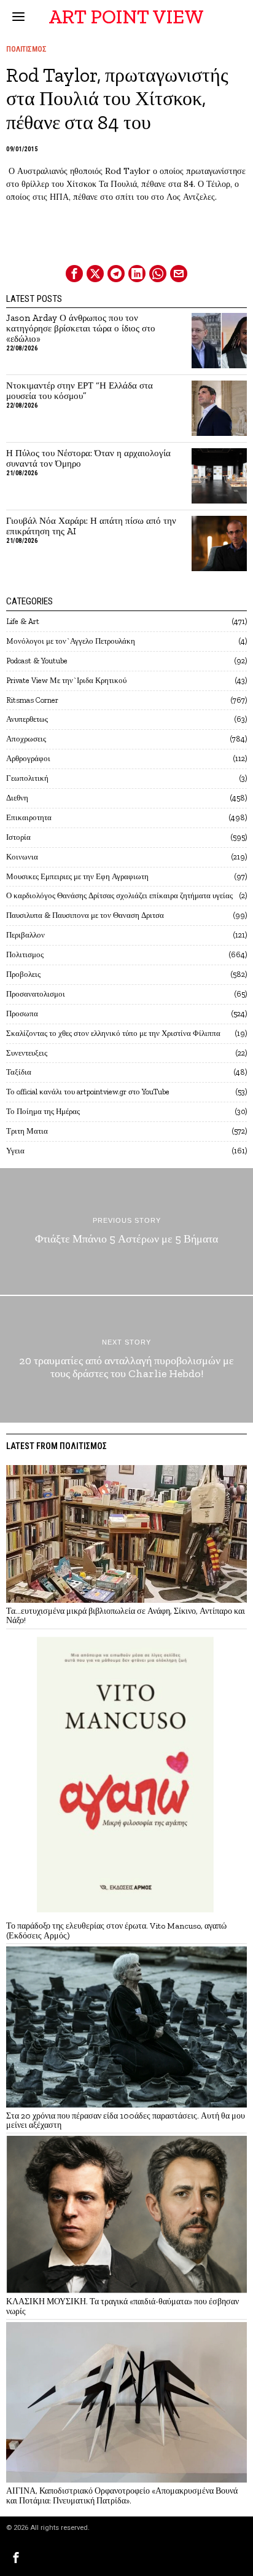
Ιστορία (18, 837)
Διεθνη (17, 798)
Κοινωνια (22, 857)
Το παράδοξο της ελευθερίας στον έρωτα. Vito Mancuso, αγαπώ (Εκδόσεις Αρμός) (116, 1931)
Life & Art (23, 621)
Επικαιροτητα (29, 817)
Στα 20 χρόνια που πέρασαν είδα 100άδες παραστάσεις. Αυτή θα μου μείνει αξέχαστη (126, 2121)
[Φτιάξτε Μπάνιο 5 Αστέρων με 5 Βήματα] (126, 1231)
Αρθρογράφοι (28, 758)
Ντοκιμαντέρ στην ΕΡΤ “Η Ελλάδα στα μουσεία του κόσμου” (80, 391)
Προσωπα (22, 1013)
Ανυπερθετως (27, 719)
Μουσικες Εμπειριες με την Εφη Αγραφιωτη (77, 876)
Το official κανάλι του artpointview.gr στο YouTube (88, 1092)
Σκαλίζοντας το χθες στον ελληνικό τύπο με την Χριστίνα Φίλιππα (113, 1033)
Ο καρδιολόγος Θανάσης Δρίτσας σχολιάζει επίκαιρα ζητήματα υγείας (119, 895)
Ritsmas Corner (32, 700)
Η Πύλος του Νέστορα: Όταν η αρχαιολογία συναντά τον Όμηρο (88, 459)
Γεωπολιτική (27, 778)
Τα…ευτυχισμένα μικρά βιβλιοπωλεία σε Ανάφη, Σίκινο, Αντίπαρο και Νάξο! (126, 1616)
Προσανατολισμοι (36, 994)
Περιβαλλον (25, 935)
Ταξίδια (19, 1072)
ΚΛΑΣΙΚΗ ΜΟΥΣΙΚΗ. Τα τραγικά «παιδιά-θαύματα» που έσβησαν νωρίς (123, 2306)
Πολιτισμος (26, 49)
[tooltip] (74, 274)
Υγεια (15, 1151)
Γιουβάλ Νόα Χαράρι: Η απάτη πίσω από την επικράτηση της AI (91, 526)
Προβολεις (23, 974)
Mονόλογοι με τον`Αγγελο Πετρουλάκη (71, 641)
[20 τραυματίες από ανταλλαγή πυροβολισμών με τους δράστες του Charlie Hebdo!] (126, 1359)
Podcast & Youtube (37, 661)
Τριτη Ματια (27, 1131)
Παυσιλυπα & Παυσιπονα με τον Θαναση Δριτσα (85, 915)
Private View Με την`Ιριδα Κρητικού (66, 680)
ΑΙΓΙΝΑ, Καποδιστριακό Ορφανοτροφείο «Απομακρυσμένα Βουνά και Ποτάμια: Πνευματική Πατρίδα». (122, 2496)
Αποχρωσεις (26, 739)
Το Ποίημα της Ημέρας (43, 1111)
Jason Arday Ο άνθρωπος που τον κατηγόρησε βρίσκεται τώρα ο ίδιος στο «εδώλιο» (81, 329)
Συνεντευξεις (27, 1053)
